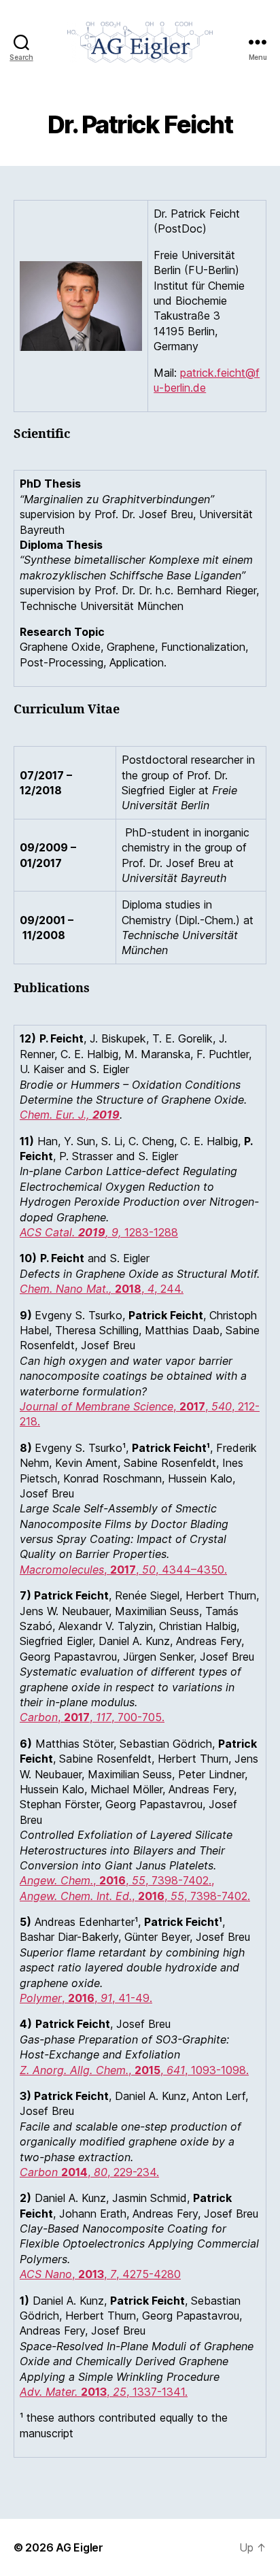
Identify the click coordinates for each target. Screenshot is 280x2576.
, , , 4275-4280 (100, 2274)
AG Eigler (80, 2547)
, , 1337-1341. (104, 2392)
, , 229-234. (89, 2172)
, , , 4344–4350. (123, 1570)
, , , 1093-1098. (134, 2070)
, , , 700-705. (92, 1717)
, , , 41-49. (86, 1998)
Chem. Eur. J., (70, 1115)
